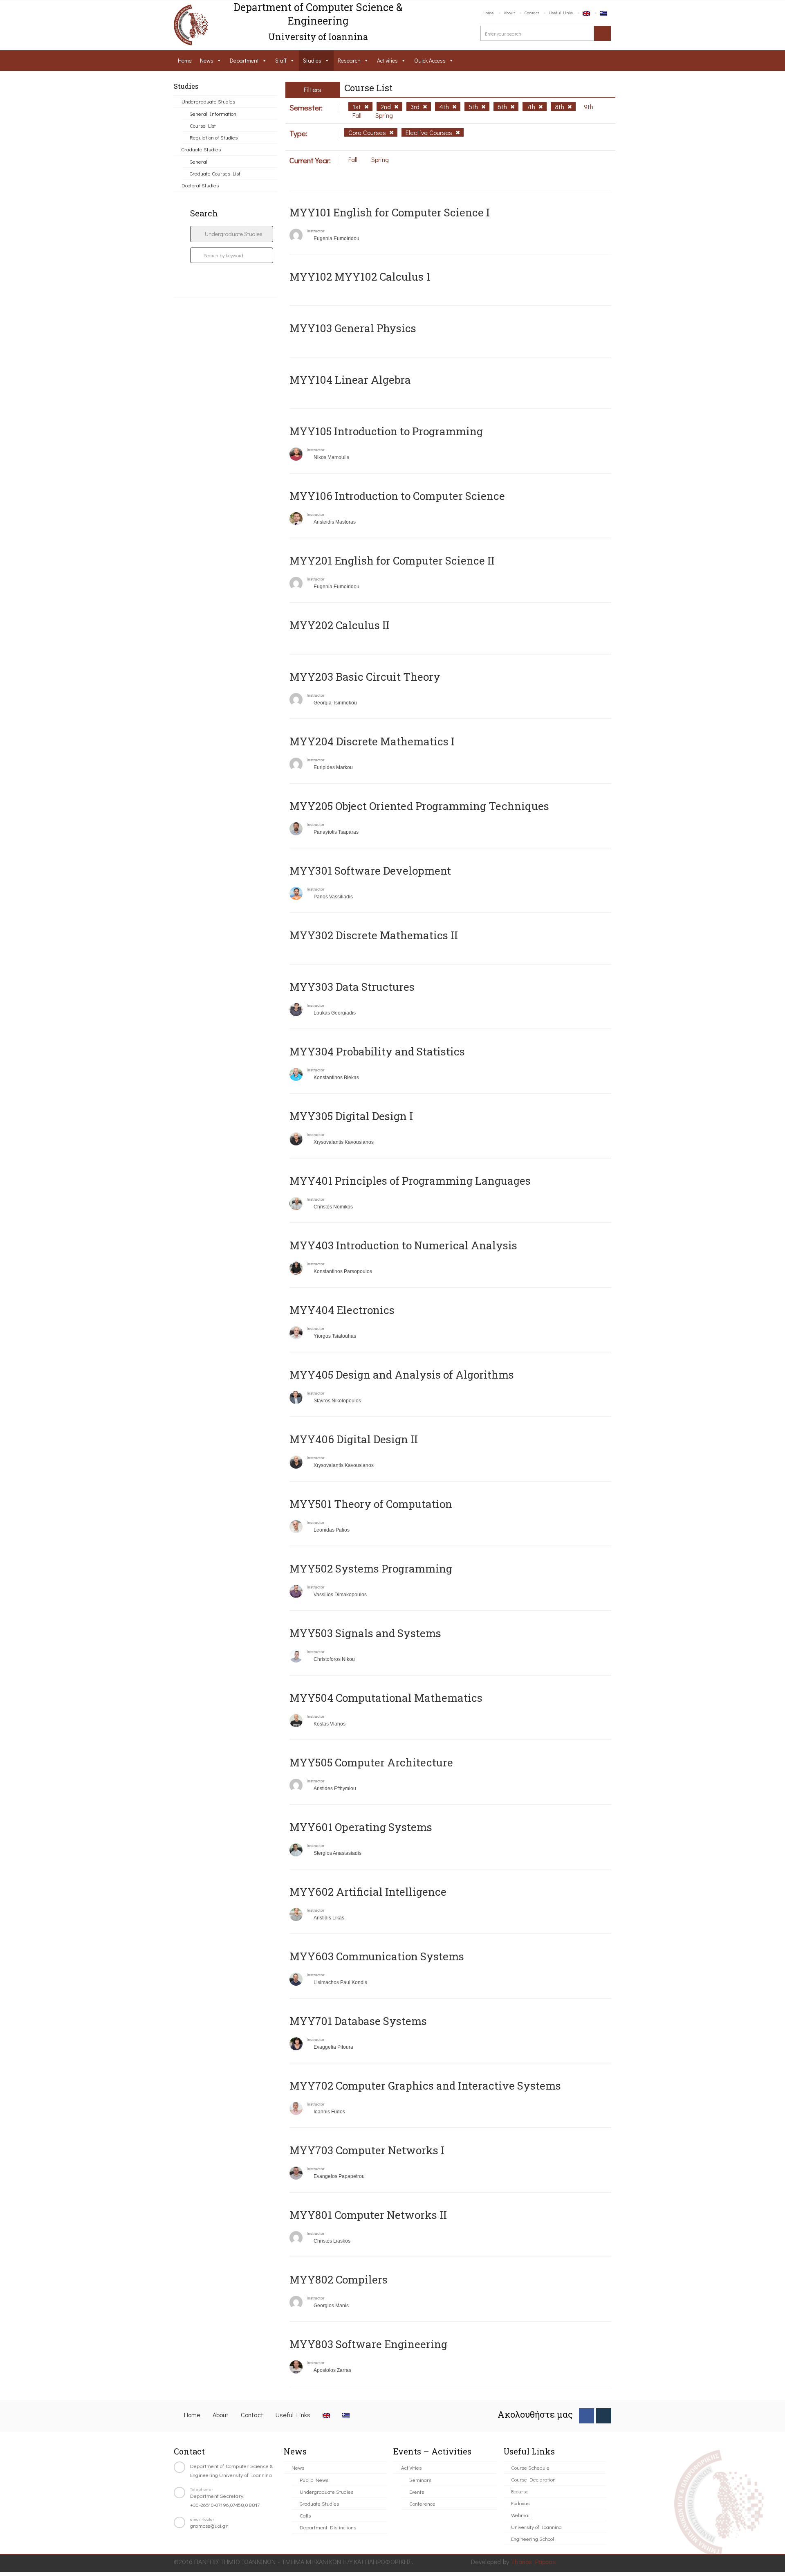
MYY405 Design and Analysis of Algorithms (402, 1375)
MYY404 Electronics (342, 1310)
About (509, 12)
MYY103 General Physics (353, 328)
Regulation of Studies (214, 137)
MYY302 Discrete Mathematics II (374, 935)
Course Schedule (530, 2467)
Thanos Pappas (533, 2561)
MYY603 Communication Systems (377, 1956)
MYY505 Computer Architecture (371, 1762)
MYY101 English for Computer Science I (390, 212)
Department (244, 60)
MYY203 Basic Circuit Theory (365, 677)
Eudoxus (520, 2503)
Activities (387, 60)
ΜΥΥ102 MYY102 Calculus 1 (360, 277)
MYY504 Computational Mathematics (386, 1698)
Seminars (420, 2480)
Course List (203, 125)
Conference (422, 2503)
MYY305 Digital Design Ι (351, 1116)
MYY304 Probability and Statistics (377, 1051)
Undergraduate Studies (208, 101)
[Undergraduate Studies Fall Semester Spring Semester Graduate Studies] (232, 234)
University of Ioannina (536, 2527)
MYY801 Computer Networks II (368, 2215)
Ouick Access (430, 60)
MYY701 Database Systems (358, 2021)
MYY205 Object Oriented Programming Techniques (419, 806)
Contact (532, 12)
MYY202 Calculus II (340, 625)
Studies (312, 60)
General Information (213, 114)
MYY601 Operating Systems (361, 1827)
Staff (281, 60)
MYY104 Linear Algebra (350, 380)
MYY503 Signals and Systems (365, 1633)
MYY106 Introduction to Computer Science (397, 496)
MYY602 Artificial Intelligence (368, 1892)
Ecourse (520, 2491)
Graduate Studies (201, 149)
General (198, 161)
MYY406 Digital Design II (354, 1439)
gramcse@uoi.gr (209, 2525)
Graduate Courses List (215, 173)
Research (349, 60)
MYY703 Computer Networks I (367, 2150)
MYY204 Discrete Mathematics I (372, 741)
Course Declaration (533, 2479)
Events (417, 2492)
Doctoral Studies (200, 185)
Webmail (521, 2515)
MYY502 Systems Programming (371, 1568)
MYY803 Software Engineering (368, 2344)
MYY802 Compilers (339, 2279)
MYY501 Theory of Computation (371, 1504)
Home (488, 12)
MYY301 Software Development (370, 871)
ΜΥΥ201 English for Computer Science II (392, 560)
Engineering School (533, 2539)
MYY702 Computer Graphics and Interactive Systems (425, 2086)
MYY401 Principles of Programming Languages (410, 1181)
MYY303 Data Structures (352, 987)
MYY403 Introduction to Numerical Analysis (403, 1245)
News (207, 60)
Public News (314, 2480)
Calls (305, 2515)
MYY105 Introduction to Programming (386, 431)
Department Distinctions (328, 2527)
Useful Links (561, 12)
